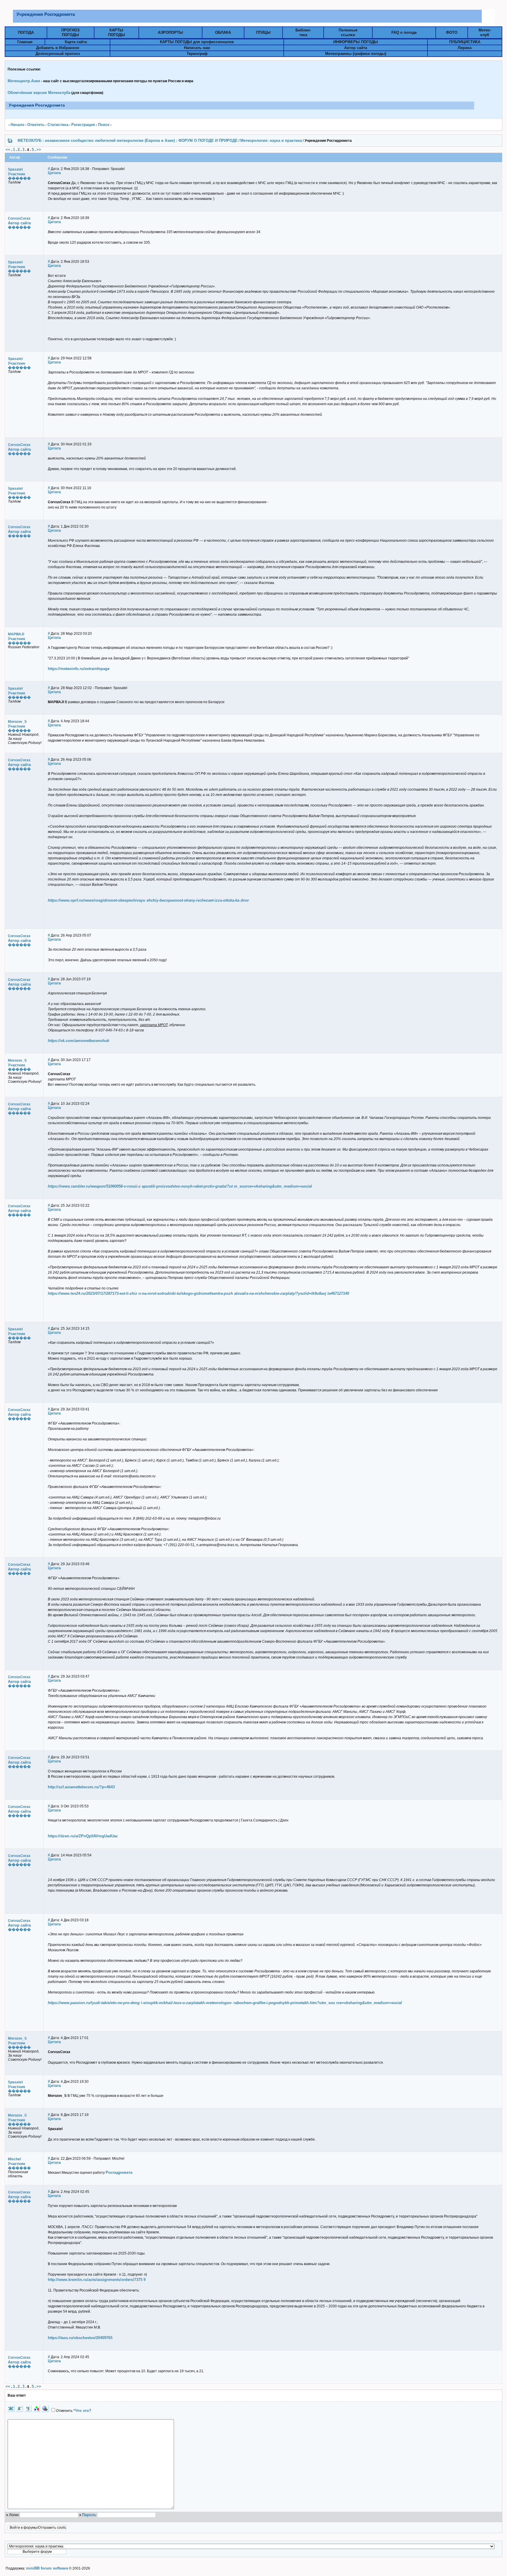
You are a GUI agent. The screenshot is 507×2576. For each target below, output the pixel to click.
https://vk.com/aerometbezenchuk (78, 1041)
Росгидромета (119, 2172)
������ (19, 178)
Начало (17, 125)
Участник (17, 174)
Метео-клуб (485, 32)
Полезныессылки (348, 32)
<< (8, 150)
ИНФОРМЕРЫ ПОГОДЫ (356, 42)
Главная (25, 42)
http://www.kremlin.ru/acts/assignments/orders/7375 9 (97, 2280)
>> (39, 150)
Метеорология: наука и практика (271, 140)
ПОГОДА (26, 32)
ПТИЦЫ (263, 32)
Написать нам (197, 48)
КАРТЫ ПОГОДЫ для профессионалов (197, 42)
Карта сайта (76, 42)
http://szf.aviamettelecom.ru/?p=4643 (81, 1787)
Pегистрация (83, 125)
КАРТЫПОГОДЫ (116, 32)
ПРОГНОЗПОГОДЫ (70, 32)
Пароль (89, 2515)
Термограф (197, 54)
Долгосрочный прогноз (58, 54)
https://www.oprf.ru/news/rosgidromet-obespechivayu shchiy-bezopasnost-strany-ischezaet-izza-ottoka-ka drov (148, 900)
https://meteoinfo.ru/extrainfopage (79, 669)
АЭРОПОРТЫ (170, 32)
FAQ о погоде (404, 32)
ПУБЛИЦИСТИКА (465, 42)
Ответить (36, 125)
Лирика (465, 48)
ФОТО (452, 32)
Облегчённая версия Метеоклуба (39, 93)
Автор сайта (356, 48)
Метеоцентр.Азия (24, 81)
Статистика (58, 125)
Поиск (104, 125)
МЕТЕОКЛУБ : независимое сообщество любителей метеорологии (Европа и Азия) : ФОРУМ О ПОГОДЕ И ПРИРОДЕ (128, 140)
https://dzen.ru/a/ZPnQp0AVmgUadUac (83, 1836)
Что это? (83, 2411)
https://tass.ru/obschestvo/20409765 (80, 2338)
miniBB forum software (47, 2568)
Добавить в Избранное (58, 48)
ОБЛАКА (223, 32)
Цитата (54, 173)
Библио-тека (303, 32)
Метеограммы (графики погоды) (356, 54)
